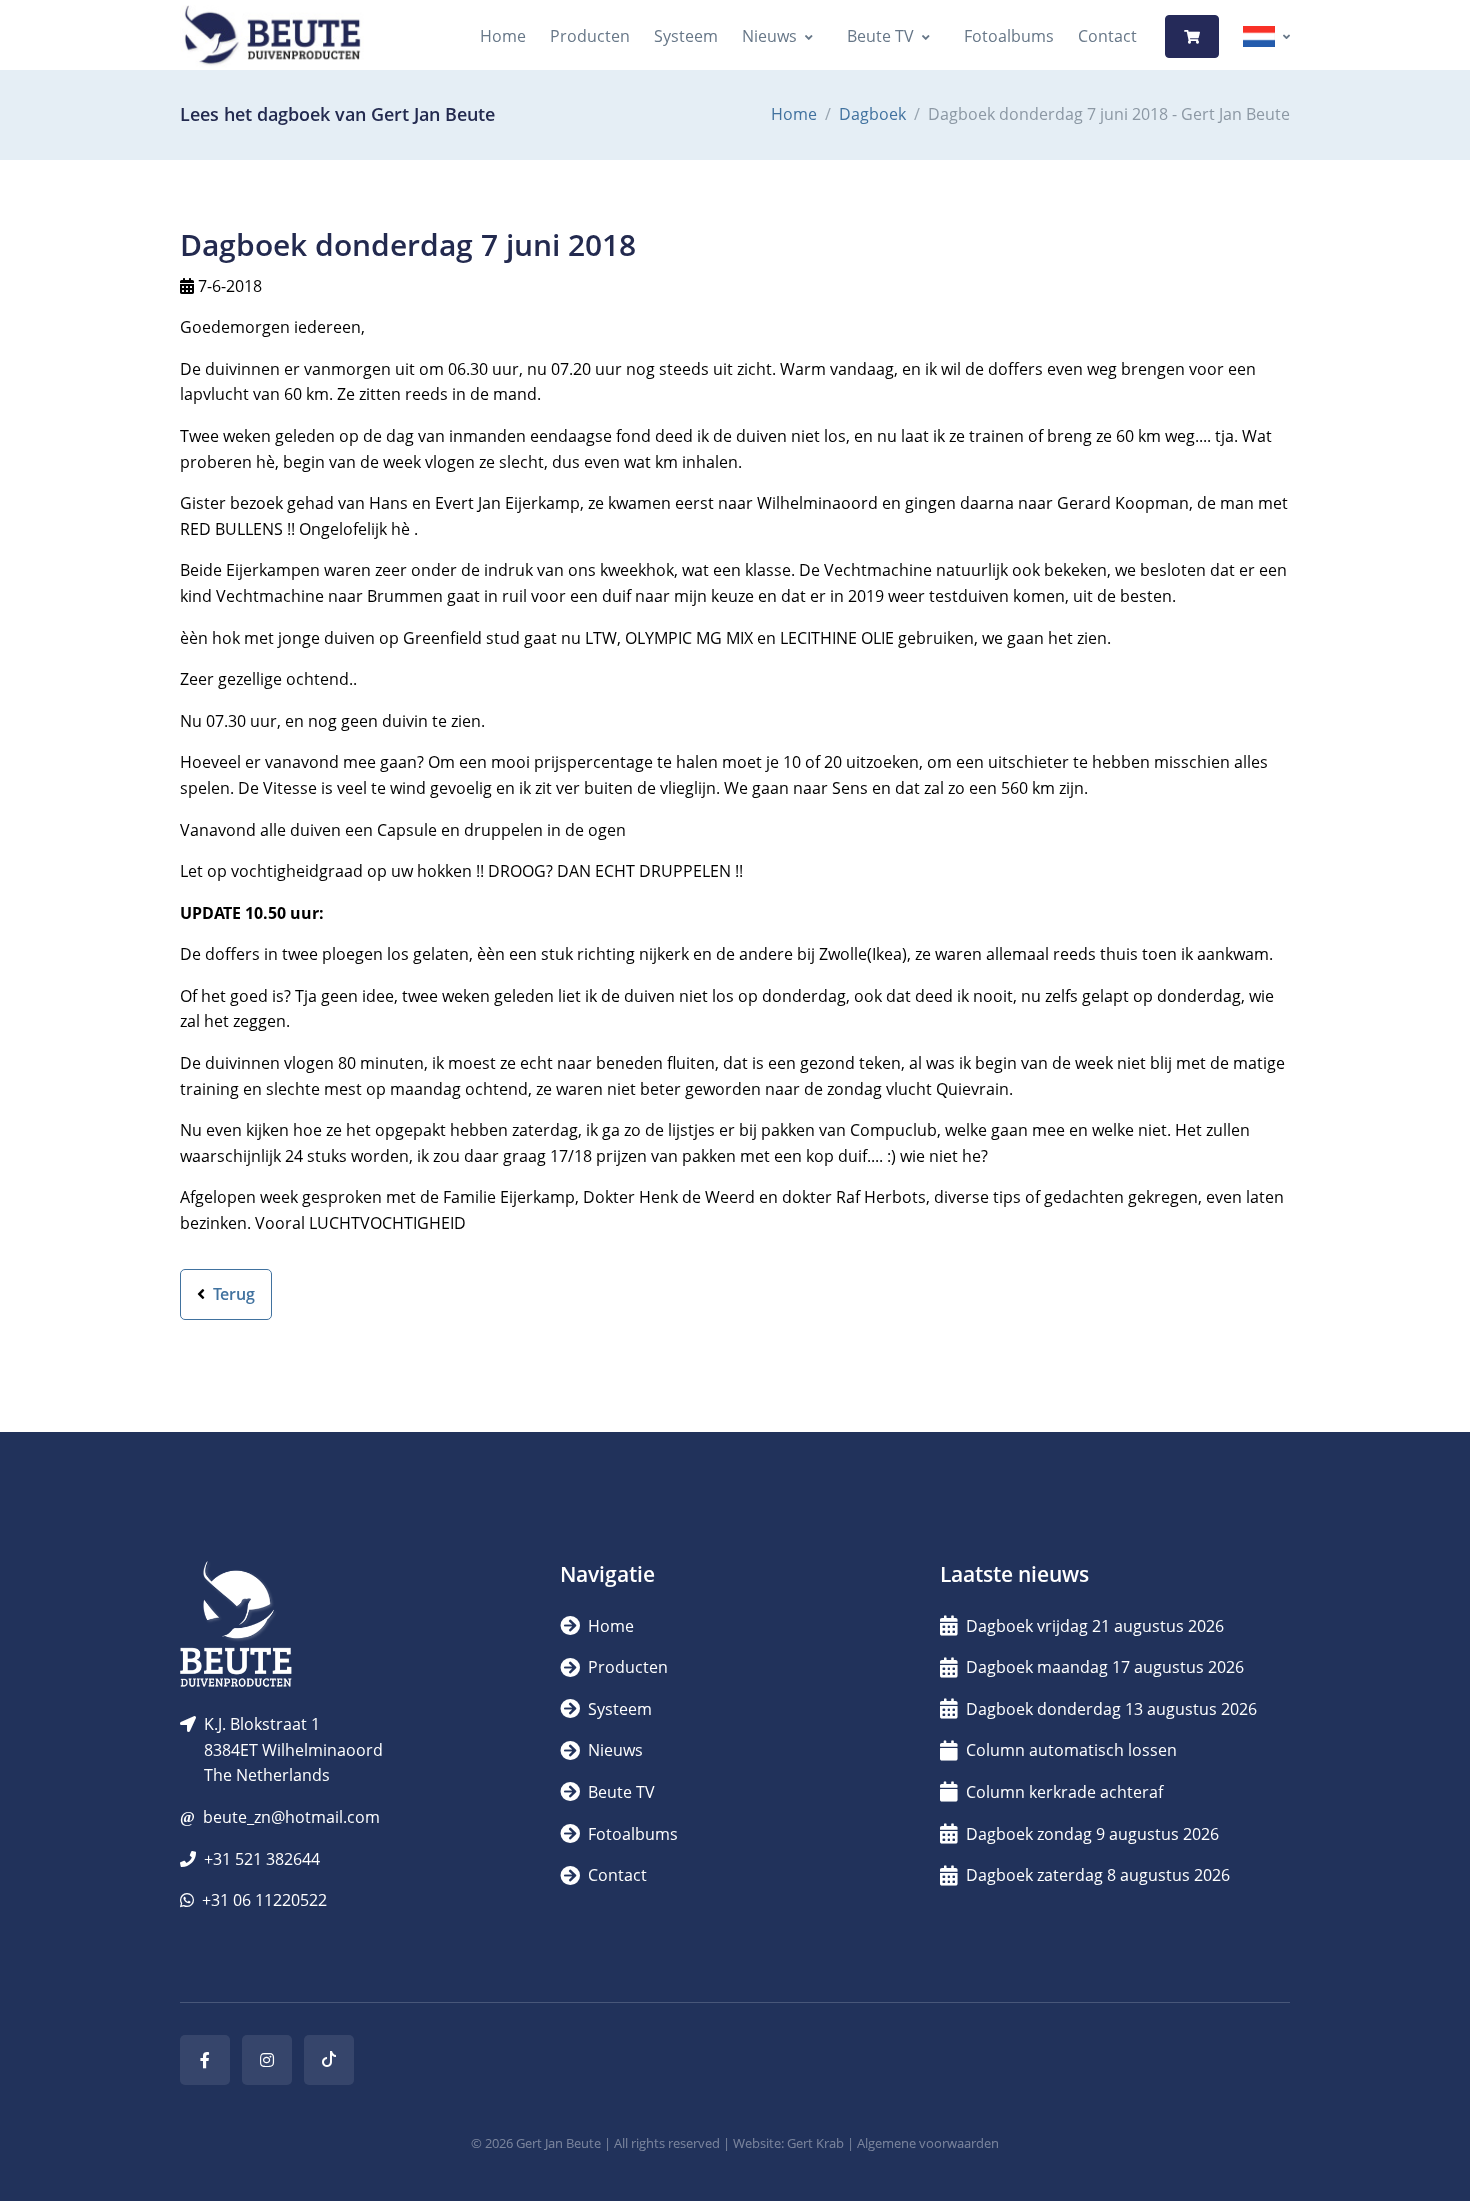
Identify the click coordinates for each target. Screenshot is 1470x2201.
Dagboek (872, 114)
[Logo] (272, 36)
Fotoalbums (1009, 36)
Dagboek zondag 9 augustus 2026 (1092, 1834)
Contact (1107, 36)
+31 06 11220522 (264, 1900)
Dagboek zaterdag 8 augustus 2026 (1098, 1875)
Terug (232, 1294)
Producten (590, 36)
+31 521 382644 (262, 1859)
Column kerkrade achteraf (1064, 1792)
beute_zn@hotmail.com (291, 1817)
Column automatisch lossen (1071, 1750)
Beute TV (880, 36)
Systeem (686, 36)
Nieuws (769, 36)
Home (503, 36)
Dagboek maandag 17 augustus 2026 (1105, 1667)
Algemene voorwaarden (928, 2143)
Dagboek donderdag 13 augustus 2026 (1111, 1709)
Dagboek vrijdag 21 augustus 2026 (1095, 1626)
